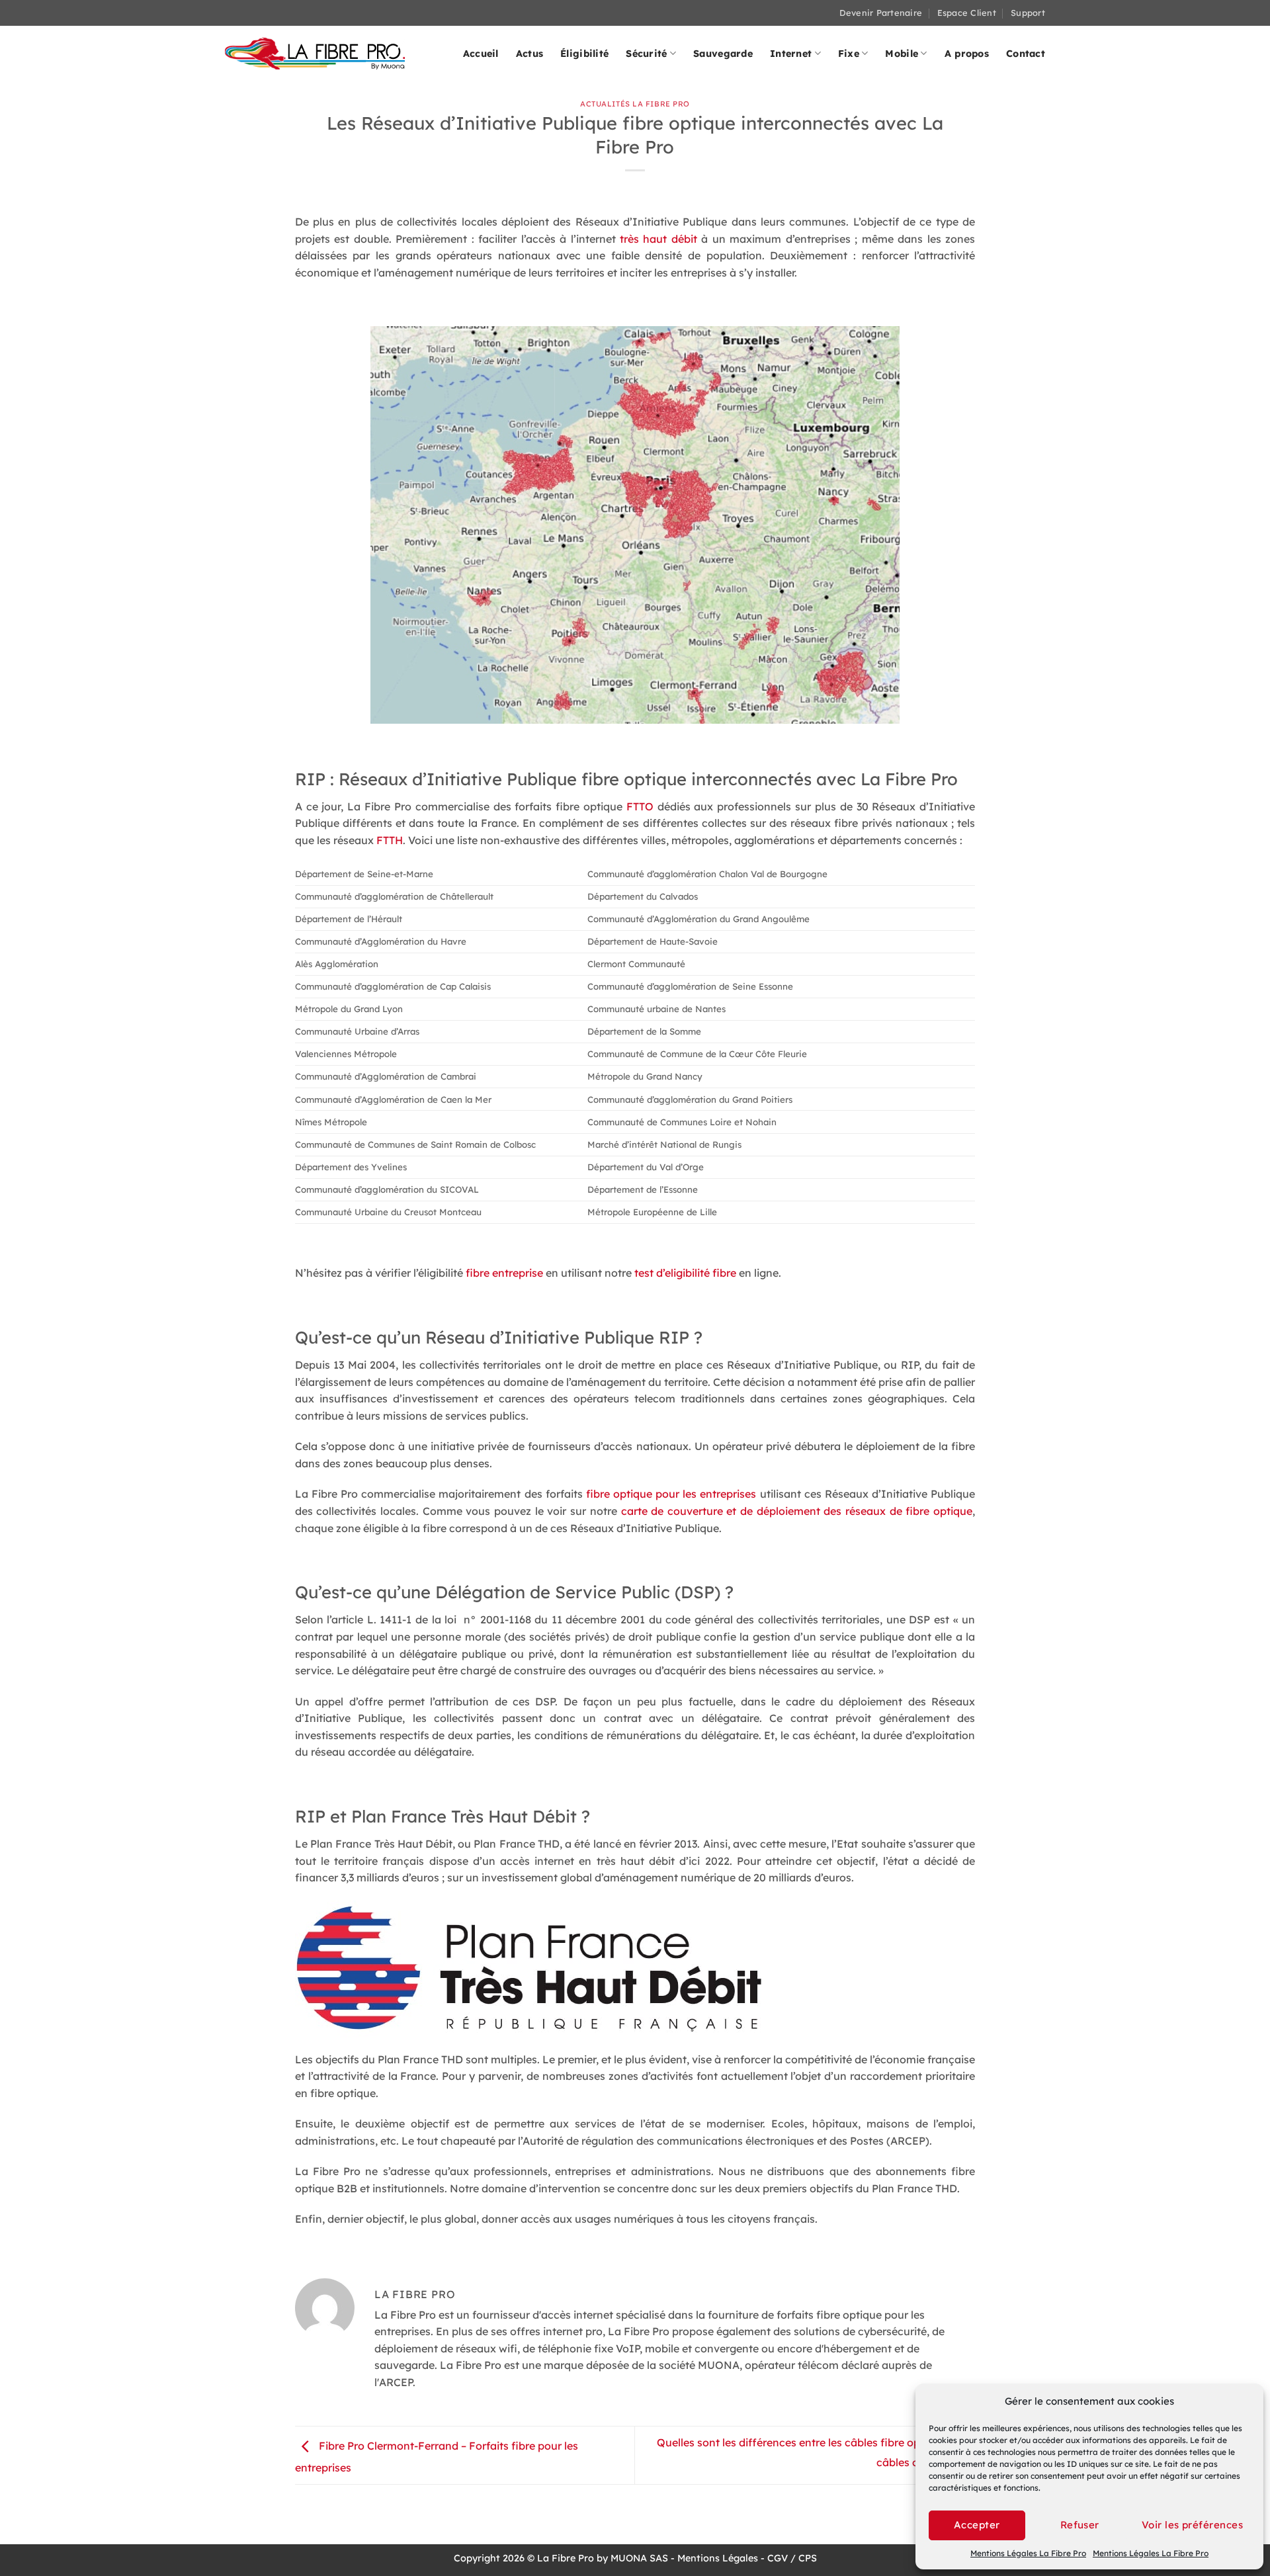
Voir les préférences (1192, 2525)
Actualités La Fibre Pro (635, 104)
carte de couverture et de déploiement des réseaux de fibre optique (797, 1511)
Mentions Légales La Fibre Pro (1028, 2553)
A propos (967, 54)
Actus (529, 54)
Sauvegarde (723, 54)
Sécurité (646, 54)
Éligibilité (584, 54)
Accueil (481, 54)
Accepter (977, 2525)
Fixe (849, 54)
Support (1028, 13)
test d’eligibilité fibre (685, 1273)
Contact (1026, 54)
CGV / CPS (792, 2558)
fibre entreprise (504, 1273)
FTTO (640, 806)
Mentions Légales (718, 2558)
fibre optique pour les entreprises (671, 1494)
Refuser (1080, 2525)
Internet (791, 54)
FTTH (390, 840)
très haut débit (658, 239)
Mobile (902, 54)
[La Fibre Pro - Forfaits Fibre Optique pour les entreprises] (315, 53)
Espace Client (967, 13)
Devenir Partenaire (881, 13)
